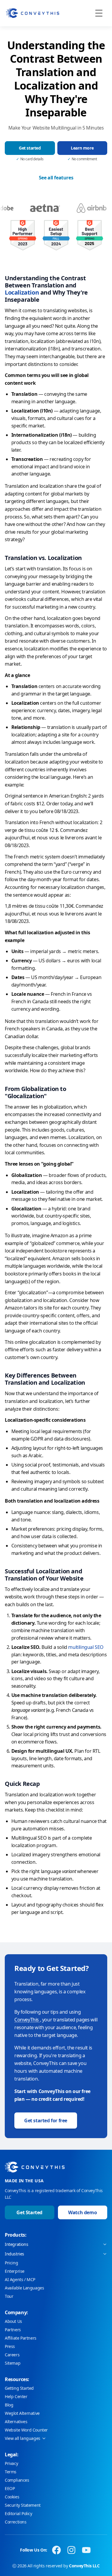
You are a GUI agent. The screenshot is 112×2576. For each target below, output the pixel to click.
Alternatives (16, 2422)
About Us (13, 2321)
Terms (11, 2472)
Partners (13, 2330)
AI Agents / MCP (20, 2279)
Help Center (16, 2396)
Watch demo (82, 2212)
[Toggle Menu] (99, 13)
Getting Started (19, 2388)
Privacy (11, 2463)
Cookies (12, 2497)
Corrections (16, 2522)
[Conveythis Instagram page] (71, 2550)
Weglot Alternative (22, 2413)
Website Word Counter (26, 2430)
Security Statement (23, 2505)
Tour (9, 2296)
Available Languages (24, 2288)
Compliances (17, 2480)
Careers (12, 2355)
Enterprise (15, 2271)
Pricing (11, 2263)
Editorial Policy (19, 2513)
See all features (56, 178)
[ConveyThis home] (33, 13)
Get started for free (46, 2120)
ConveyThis (27, 2020)
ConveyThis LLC (84, 2566)
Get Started (29, 2212)
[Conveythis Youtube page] (86, 2550)
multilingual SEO (86, 1647)
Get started (30, 148)
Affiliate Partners (21, 2338)
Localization (22, 292)
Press (10, 2346)
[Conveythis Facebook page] (56, 2550)
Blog (9, 2405)
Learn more (82, 148)
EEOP (10, 2488)
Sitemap (13, 2363)
